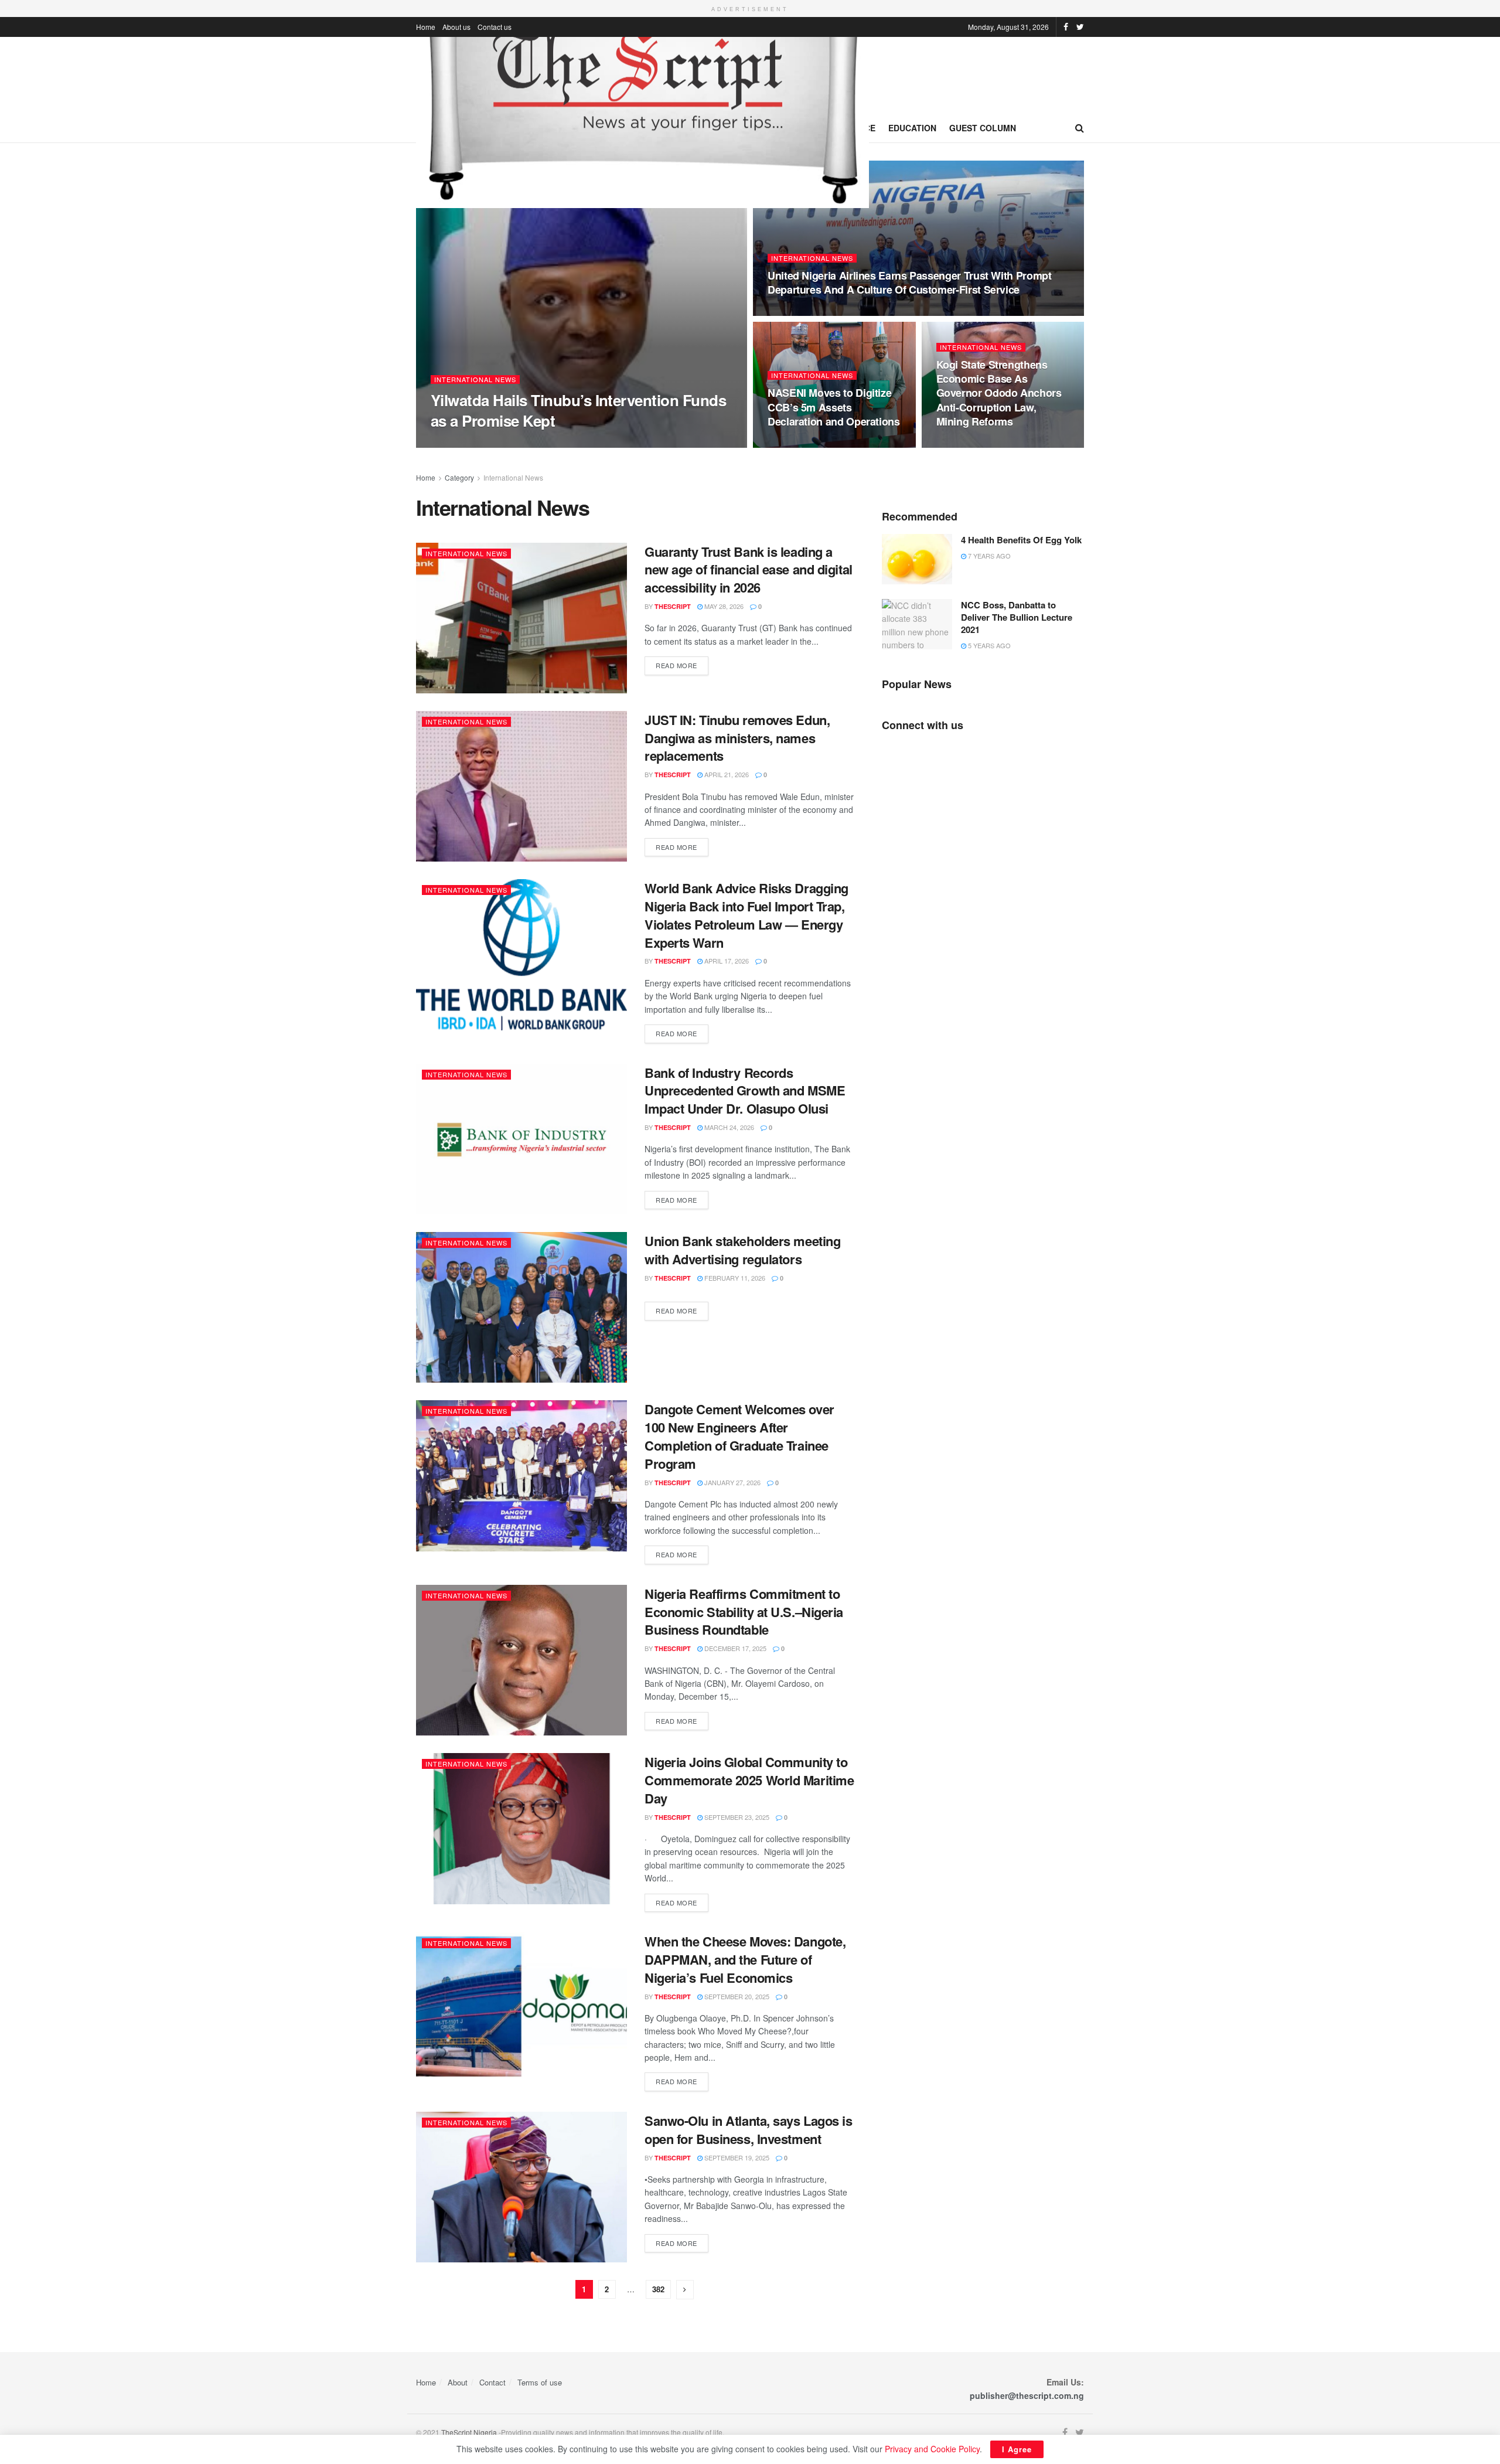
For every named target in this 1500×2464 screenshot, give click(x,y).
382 (658, 2289)
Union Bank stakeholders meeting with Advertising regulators (742, 1250)
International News (475, 380)
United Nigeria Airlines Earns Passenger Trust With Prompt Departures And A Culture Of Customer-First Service (909, 283)
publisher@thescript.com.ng (1027, 2395)
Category (459, 477)
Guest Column (983, 128)
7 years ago (988, 556)
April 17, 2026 (726, 961)
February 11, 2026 (734, 1278)
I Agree (1017, 2449)
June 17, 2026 (964, 444)
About (458, 2382)
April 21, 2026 (726, 774)
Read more (676, 665)
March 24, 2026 (728, 1127)
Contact (492, 2382)
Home (426, 27)
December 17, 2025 (734, 1648)
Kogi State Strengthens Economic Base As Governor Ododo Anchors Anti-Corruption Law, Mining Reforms (999, 393)
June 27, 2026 (795, 444)
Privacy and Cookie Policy (932, 2449)
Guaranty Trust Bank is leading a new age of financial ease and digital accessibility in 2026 (749, 570)
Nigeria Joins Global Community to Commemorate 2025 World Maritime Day (749, 1780)
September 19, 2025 (736, 2157)
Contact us (495, 27)
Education (912, 128)
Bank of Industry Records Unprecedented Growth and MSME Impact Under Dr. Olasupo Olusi (745, 1091)
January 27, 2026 (732, 1482)
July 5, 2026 (793, 312)
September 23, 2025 (736, 1817)
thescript (459, 443)
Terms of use (540, 2382)
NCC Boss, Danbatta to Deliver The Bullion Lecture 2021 (1017, 617)
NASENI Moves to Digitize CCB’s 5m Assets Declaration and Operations (834, 407)
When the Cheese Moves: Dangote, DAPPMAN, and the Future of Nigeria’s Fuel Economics (745, 1959)
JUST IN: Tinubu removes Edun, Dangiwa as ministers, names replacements (737, 738)
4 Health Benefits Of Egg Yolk (1021, 540)
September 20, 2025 (736, 1996)
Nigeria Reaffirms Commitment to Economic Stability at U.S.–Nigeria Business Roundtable (744, 1612)
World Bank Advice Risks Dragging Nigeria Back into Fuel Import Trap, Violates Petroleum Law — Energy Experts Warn (746, 915)
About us (456, 27)
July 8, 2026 (509, 443)
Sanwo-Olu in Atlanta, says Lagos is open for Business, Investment (749, 2130)
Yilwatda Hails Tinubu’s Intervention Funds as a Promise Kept (578, 410)
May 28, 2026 (723, 606)
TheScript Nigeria (469, 2432)
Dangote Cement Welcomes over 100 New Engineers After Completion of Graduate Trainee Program (739, 1436)
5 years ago (988, 645)
